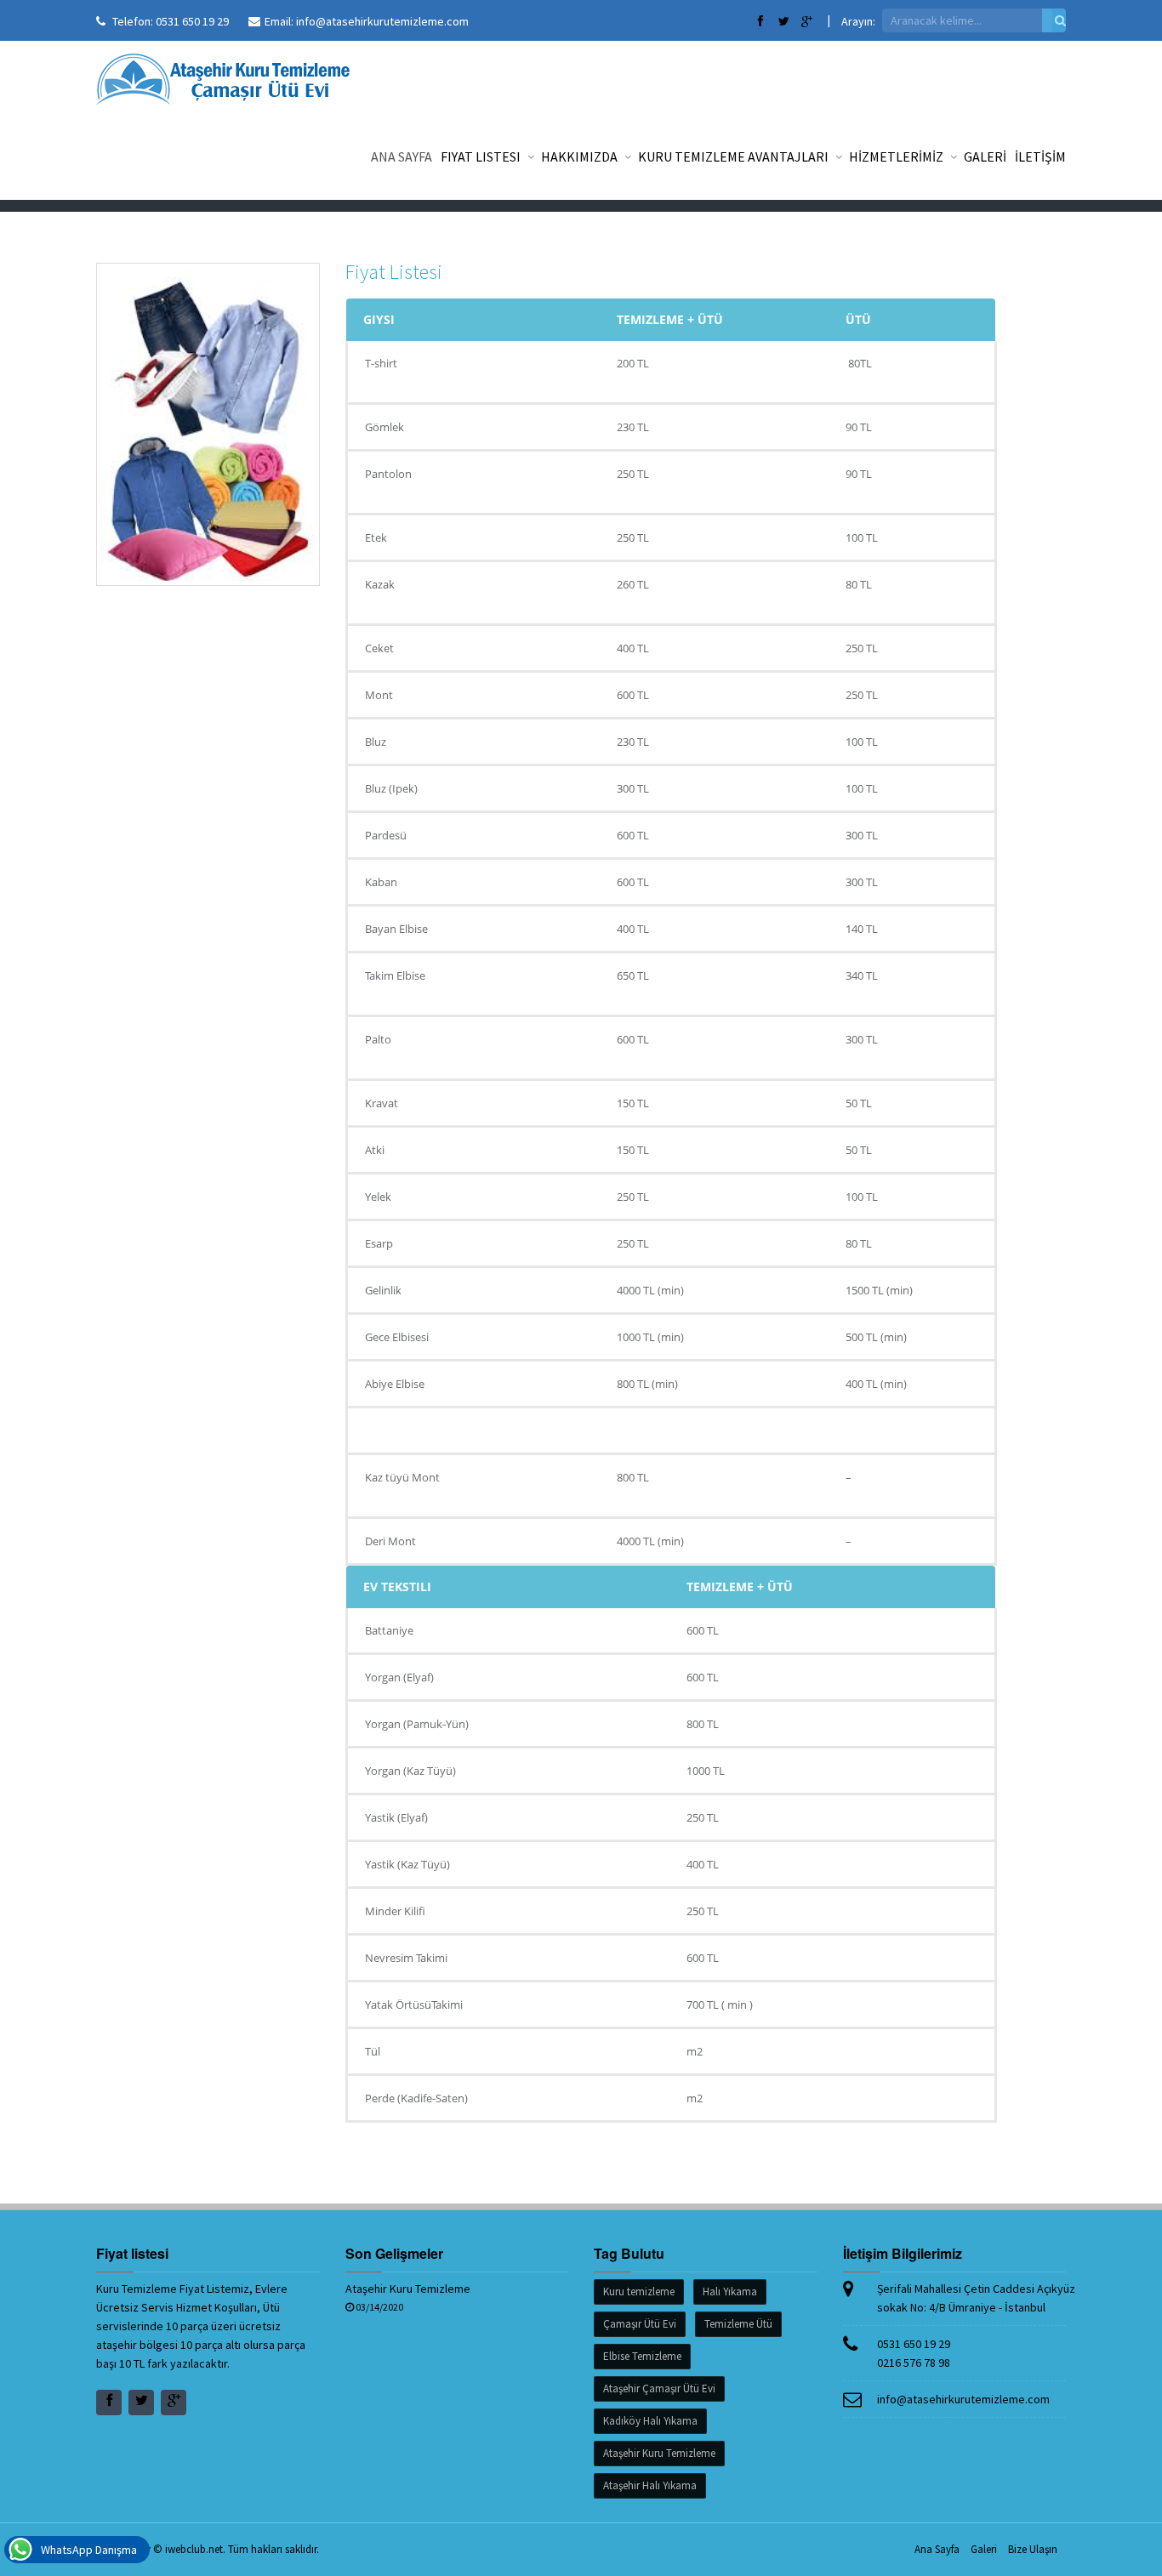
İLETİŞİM (1040, 156)
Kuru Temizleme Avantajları (735, 156)
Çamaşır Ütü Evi (640, 2324)
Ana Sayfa (402, 156)
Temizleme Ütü (738, 2324)
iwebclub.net (194, 2549)
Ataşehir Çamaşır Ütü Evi (659, 2388)
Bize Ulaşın (1033, 2549)
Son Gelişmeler (394, 2253)
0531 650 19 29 (192, 21)
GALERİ (985, 156)
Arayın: (858, 21)
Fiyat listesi (482, 156)
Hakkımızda (581, 156)
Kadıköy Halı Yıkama (650, 2421)
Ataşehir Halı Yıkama (650, 2485)
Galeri (984, 2549)
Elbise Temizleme (642, 2356)
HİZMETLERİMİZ (897, 156)
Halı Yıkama (730, 2292)
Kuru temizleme (639, 2292)
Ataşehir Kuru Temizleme (408, 2289)
